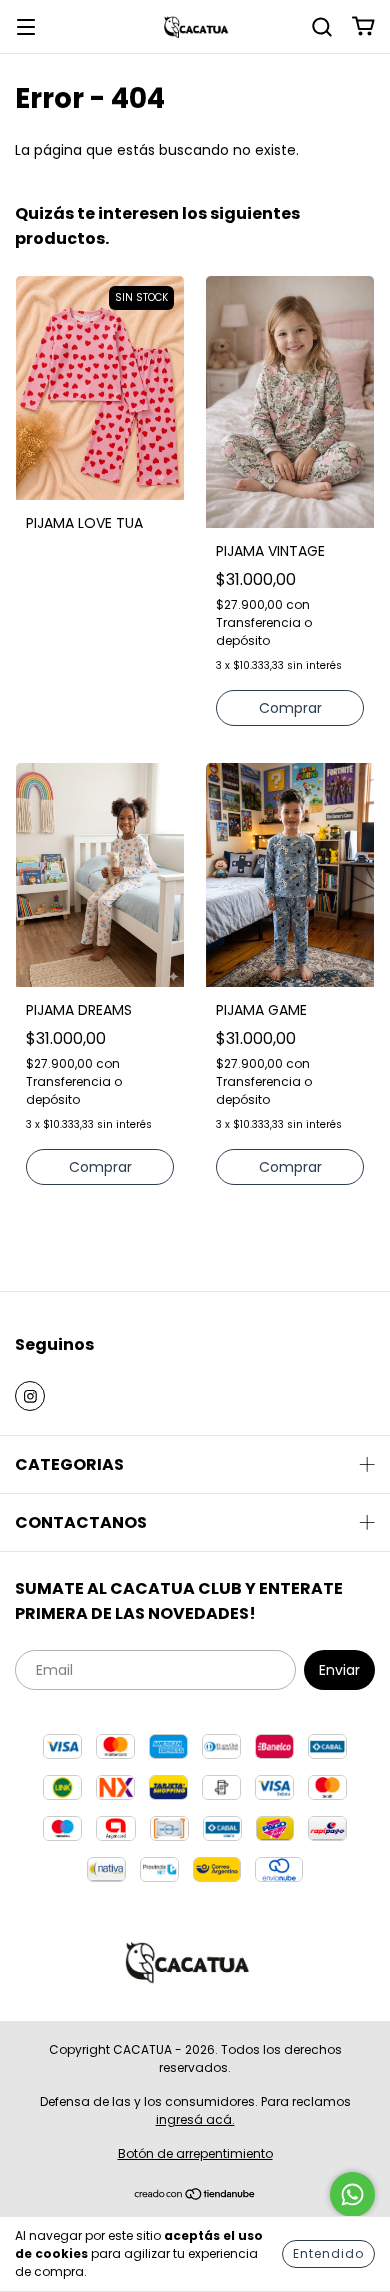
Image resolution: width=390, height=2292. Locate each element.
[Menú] (26, 26)
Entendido (328, 2253)
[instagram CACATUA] (30, 1396)
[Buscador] (322, 26)
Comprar (290, 708)
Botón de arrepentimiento (195, 2153)
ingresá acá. (195, 2119)
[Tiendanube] (195, 2196)
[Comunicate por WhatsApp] (352, 2194)
